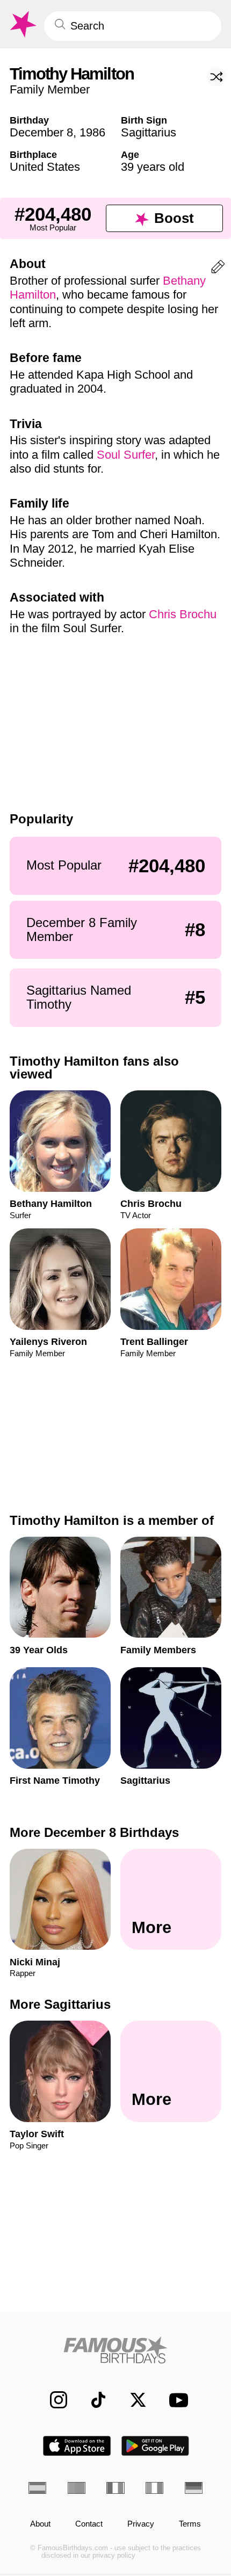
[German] (194, 2488)
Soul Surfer (126, 455)
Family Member (50, 89)
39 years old (153, 167)
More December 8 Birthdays (94, 1832)
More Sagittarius (60, 2004)
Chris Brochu (183, 614)
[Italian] (154, 2488)
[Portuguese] (77, 2488)
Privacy (141, 2524)
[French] (115, 2488)
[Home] (115, 2350)
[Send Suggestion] (218, 269)
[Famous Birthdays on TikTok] (92, 2400)
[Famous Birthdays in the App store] (77, 2446)
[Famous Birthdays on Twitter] (132, 2400)
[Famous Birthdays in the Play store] (156, 2446)
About (40, 2524)
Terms (190, 2524)
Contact (89, 2524)
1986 (92, 132)
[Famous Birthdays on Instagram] (53, 2400)
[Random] (216, 77)
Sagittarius (149, 132)
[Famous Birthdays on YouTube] (175, 2400)
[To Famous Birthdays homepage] (22, 24)
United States (45, 167)
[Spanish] (37, 2488)
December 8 (41, 132)
